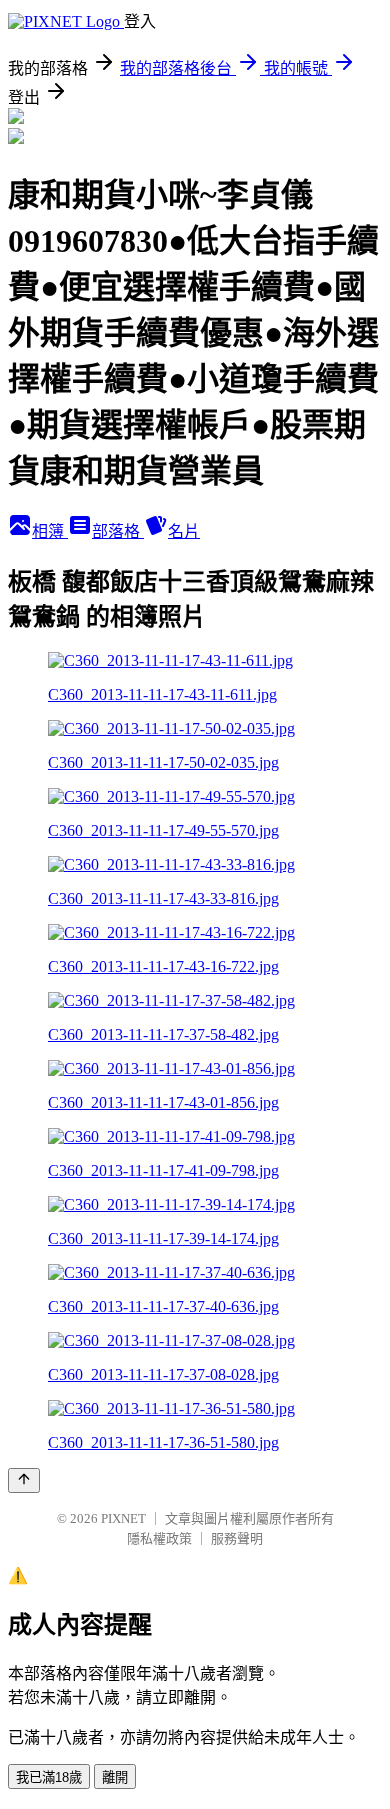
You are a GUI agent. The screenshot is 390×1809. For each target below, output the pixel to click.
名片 (184, 531)
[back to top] (24, 1480)
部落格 (118, 531)
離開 (115, 1777)
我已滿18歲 (49, 1777)
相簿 (50, 531)
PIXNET (123, 1518)
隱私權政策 (159, 1538)
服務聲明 (237, 1538)
